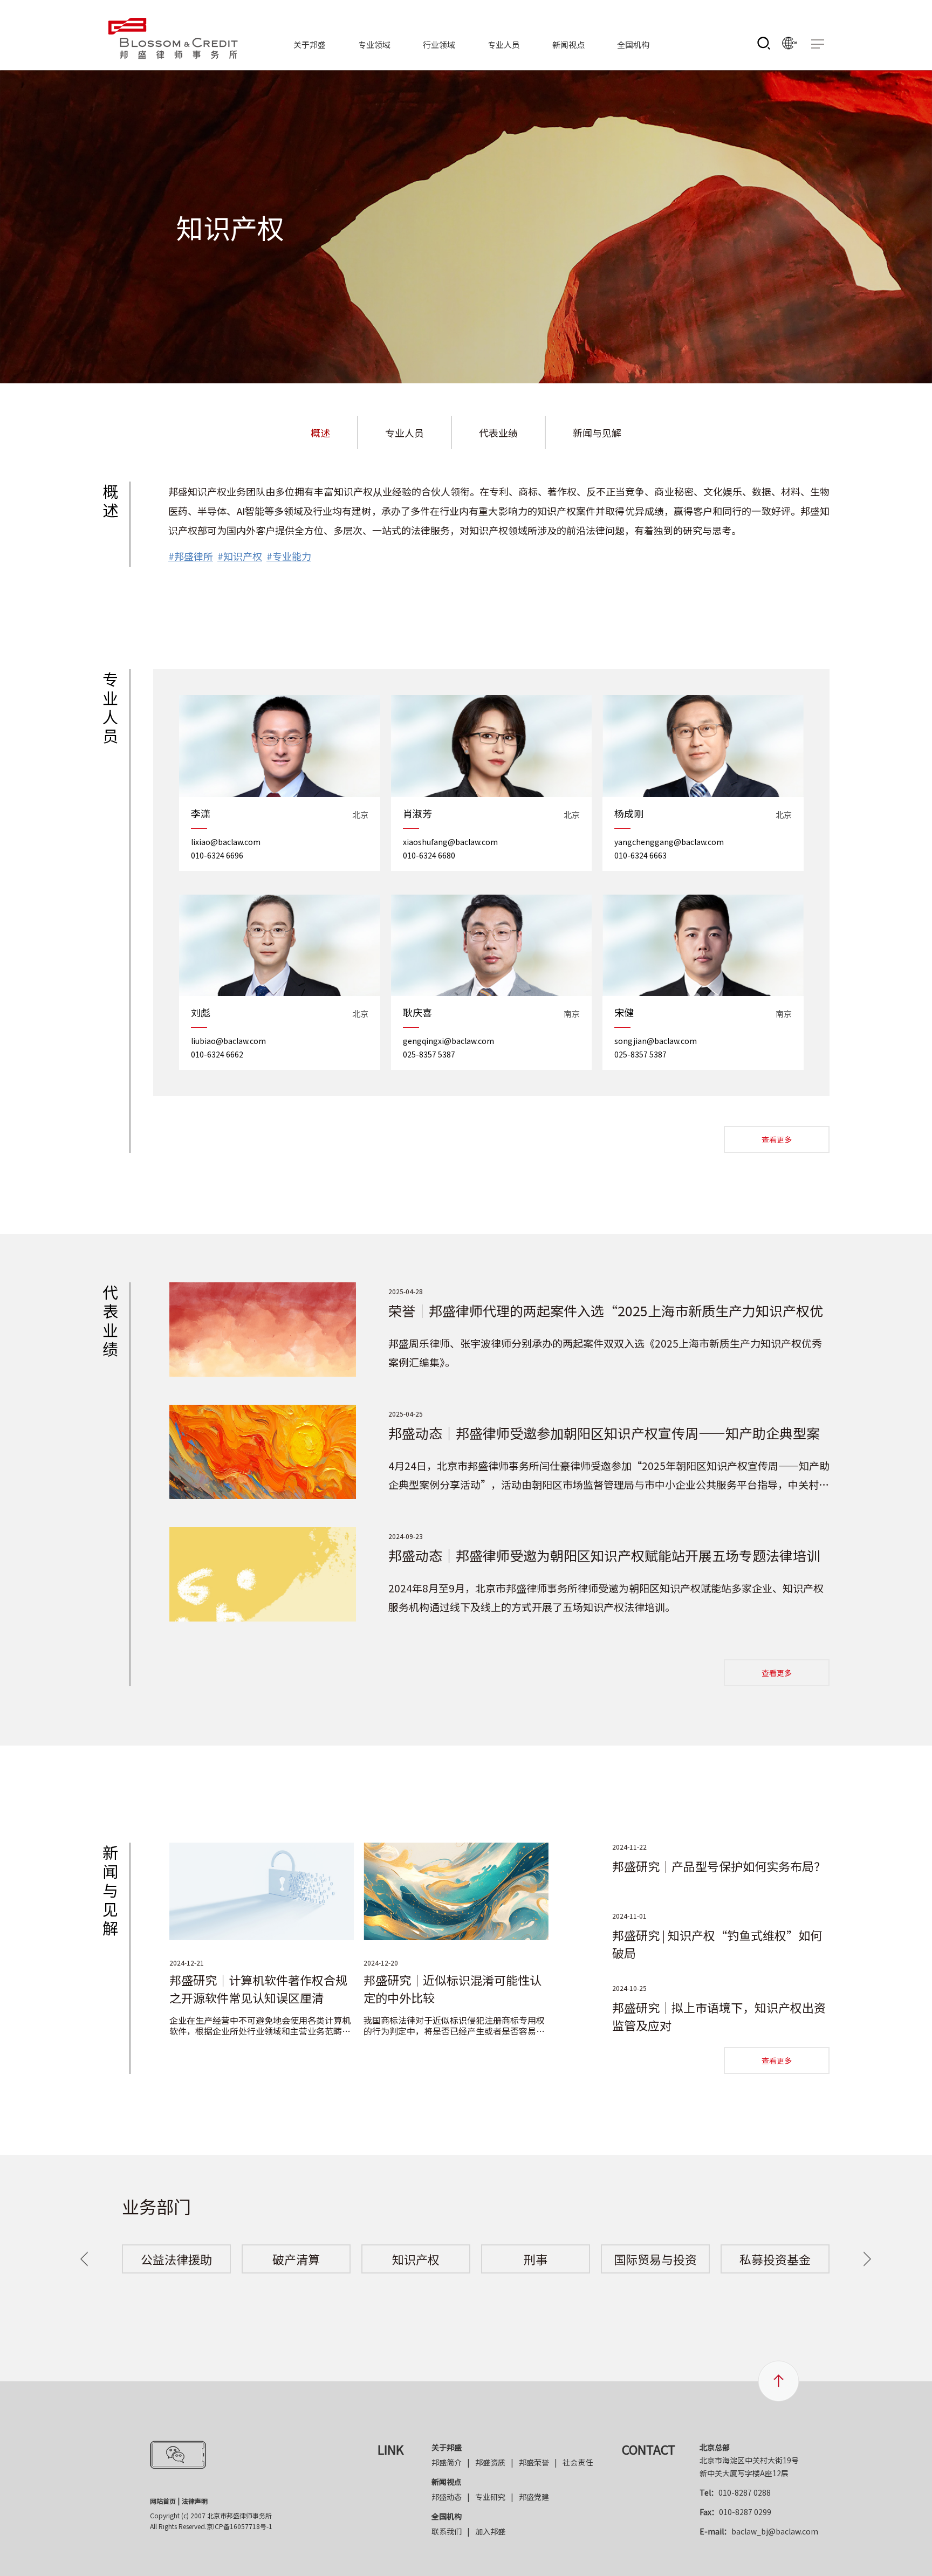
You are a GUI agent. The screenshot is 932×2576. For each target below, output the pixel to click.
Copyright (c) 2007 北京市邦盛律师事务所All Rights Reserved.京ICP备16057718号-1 (211, 2521)
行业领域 (439, 44)
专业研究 (490, 2497)
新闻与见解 (597, 432)
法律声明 (195, 2501)
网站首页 (163, 2501)
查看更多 (777, 1139)
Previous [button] (84, 2259)
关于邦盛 (310, 44)
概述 (320, 432)
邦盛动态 (447, 2497)
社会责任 (578, 2462)
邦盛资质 (490, 2462)
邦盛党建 (534, 2497)
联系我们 (447, 2531)
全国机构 (633, 44)
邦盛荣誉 (534, 2462)
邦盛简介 (447, 2462)
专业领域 (374, 44)
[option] (176, 2259)
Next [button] (867, 2259)
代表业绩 (498, 432)
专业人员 (504, 44)
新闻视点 (568, 44)
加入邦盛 (490, 2531)
